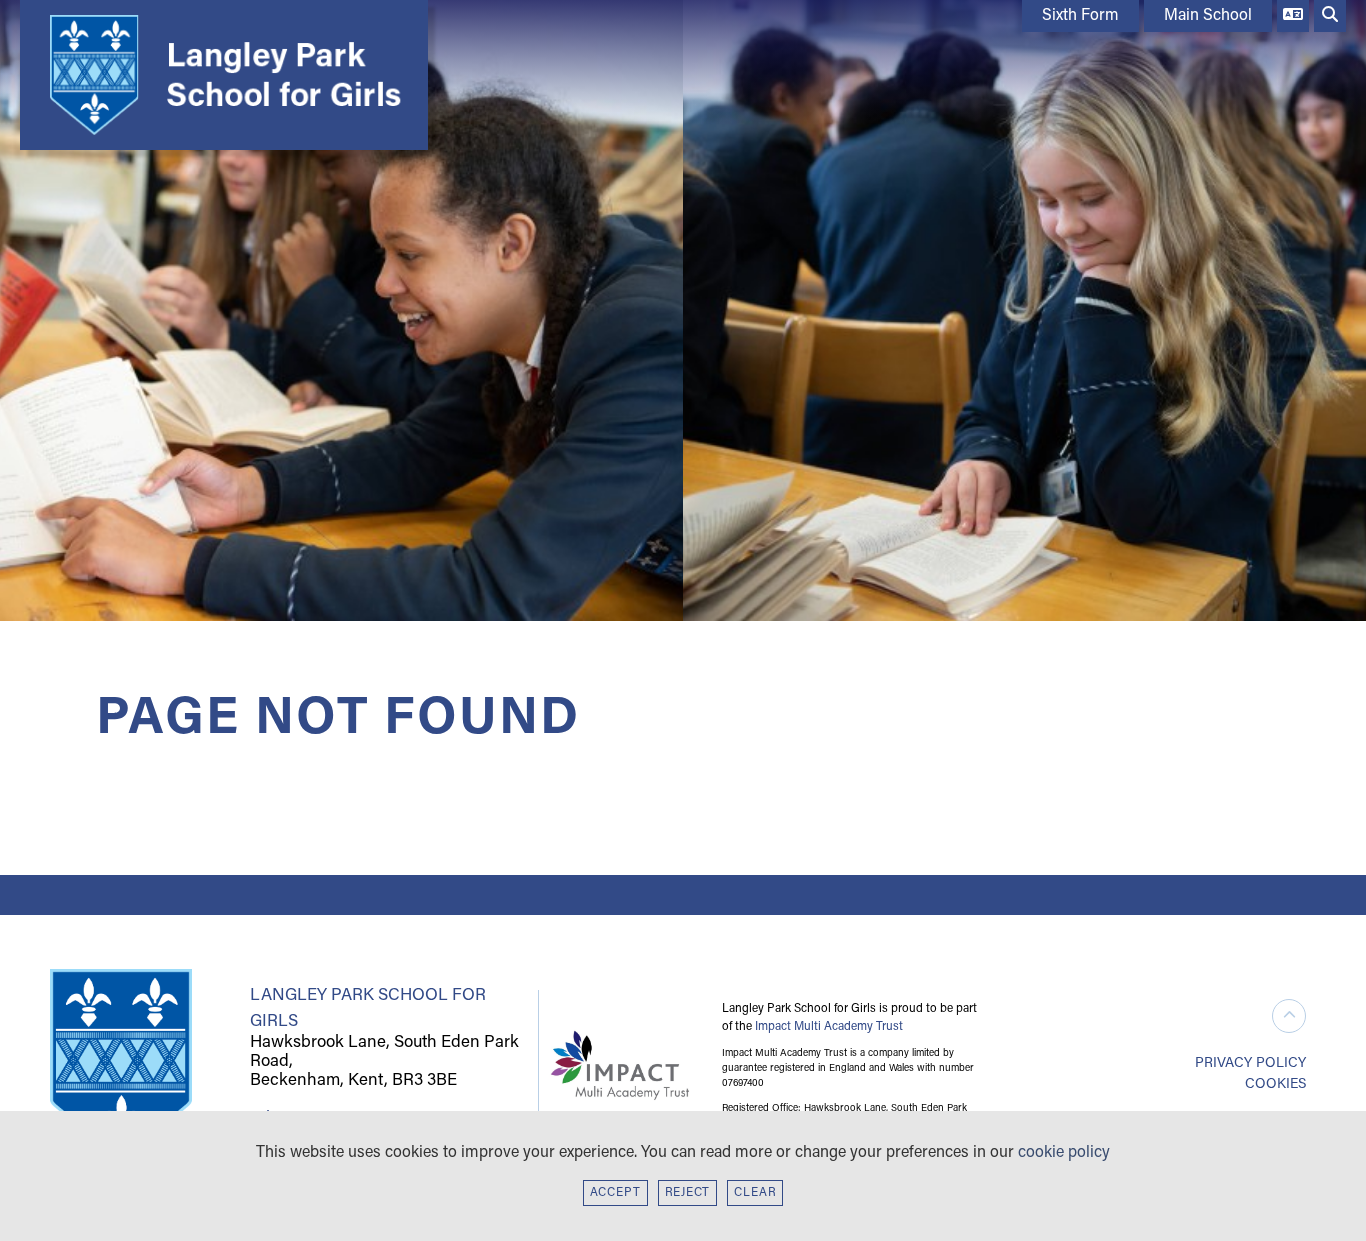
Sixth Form (1080, 16)
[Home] (219, 75)
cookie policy (1064, 1153)
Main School (1208, 16)
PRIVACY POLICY (1250, 1063)
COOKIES (1275, 1084)
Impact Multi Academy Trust (829, 1027)
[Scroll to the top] (1289, 1016)
